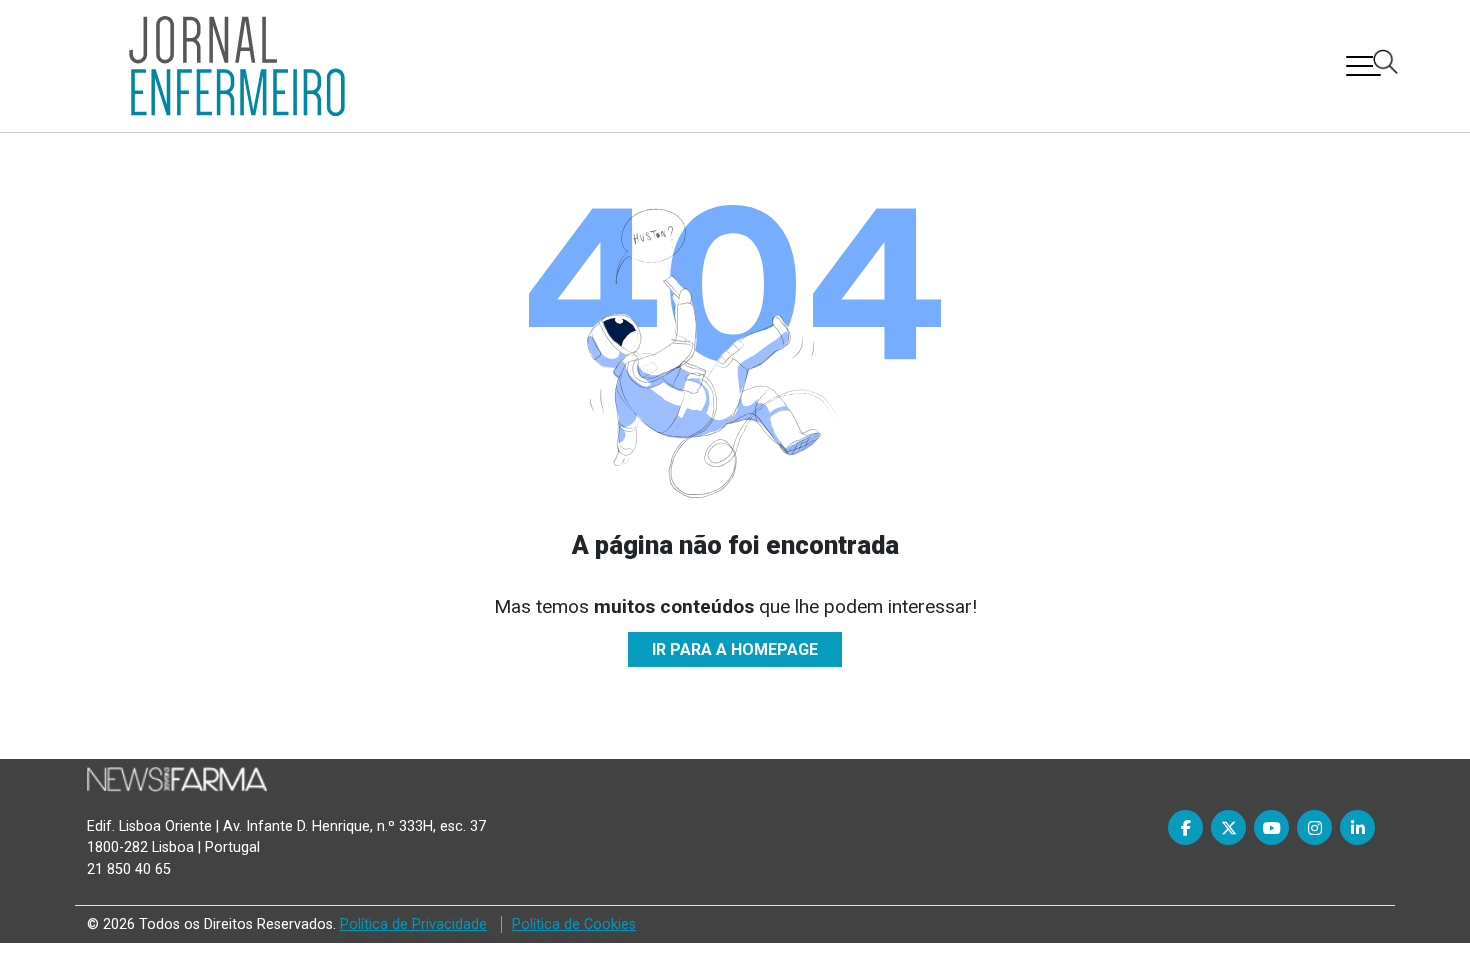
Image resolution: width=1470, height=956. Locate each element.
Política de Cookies (574, 924)
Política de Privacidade (413, 924)
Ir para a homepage (735, 649)
